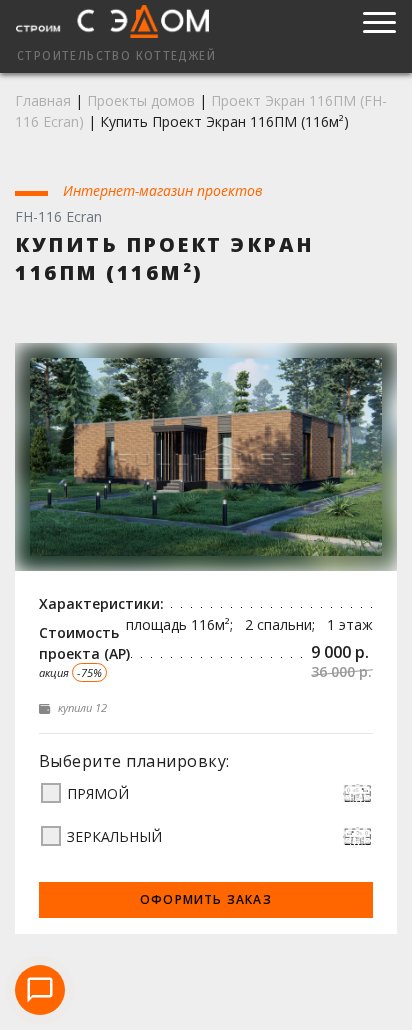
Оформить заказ (206, 899)
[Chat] (40, 990)
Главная (43, 100)
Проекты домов (141, 100)
